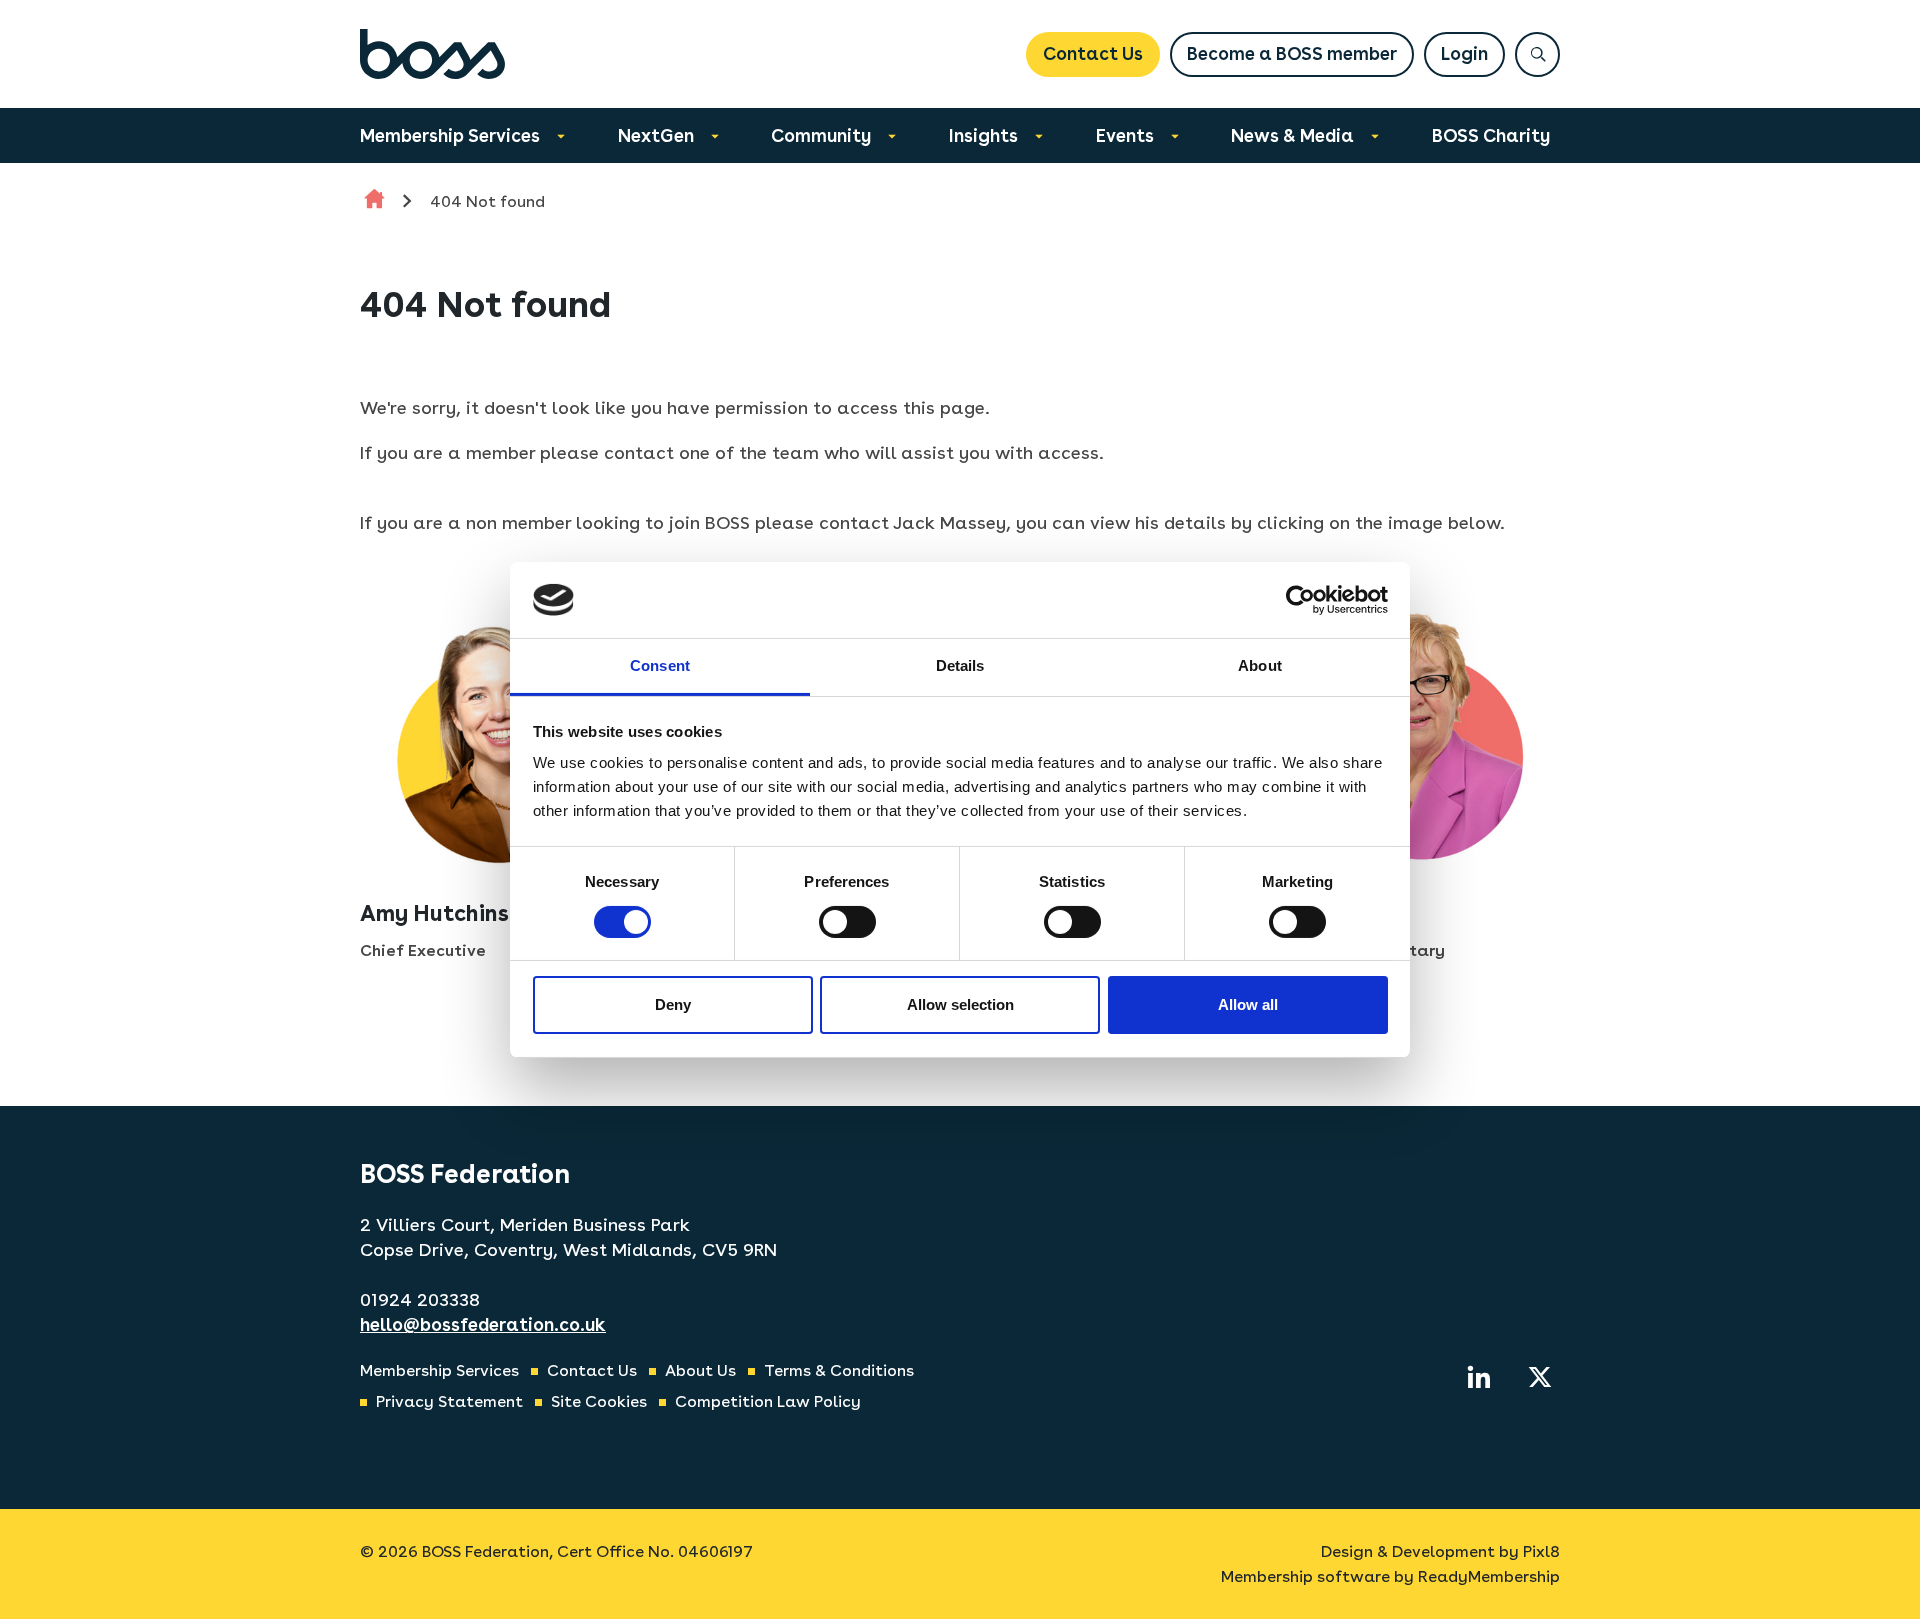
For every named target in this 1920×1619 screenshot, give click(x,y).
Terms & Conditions (839, 1370)
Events (1125, 135)
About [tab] (1260, 665)
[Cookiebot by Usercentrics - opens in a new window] (1300, 600)
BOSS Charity (1491, 135)
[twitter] (1540, 1377)
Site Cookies (599, 1401)
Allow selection (960, 1004)
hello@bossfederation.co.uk (483, 1324)
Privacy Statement (449, 1401)
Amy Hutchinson (448, 913)
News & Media (1292, 135)
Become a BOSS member (1292, 53)
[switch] (847, 922)
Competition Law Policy (768, 1401)
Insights (983, 135)
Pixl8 (1541, 1551)
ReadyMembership (1489, 1576)
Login (1464, 53)
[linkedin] (1479, 1377)
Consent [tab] (660, 665)
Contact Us (1093, 53)
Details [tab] (960, 665)
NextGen (656, 135)
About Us (700, 1370)
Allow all (1248, 1004)
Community (821, 135)
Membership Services (450, 135)
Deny (673, 1004)
